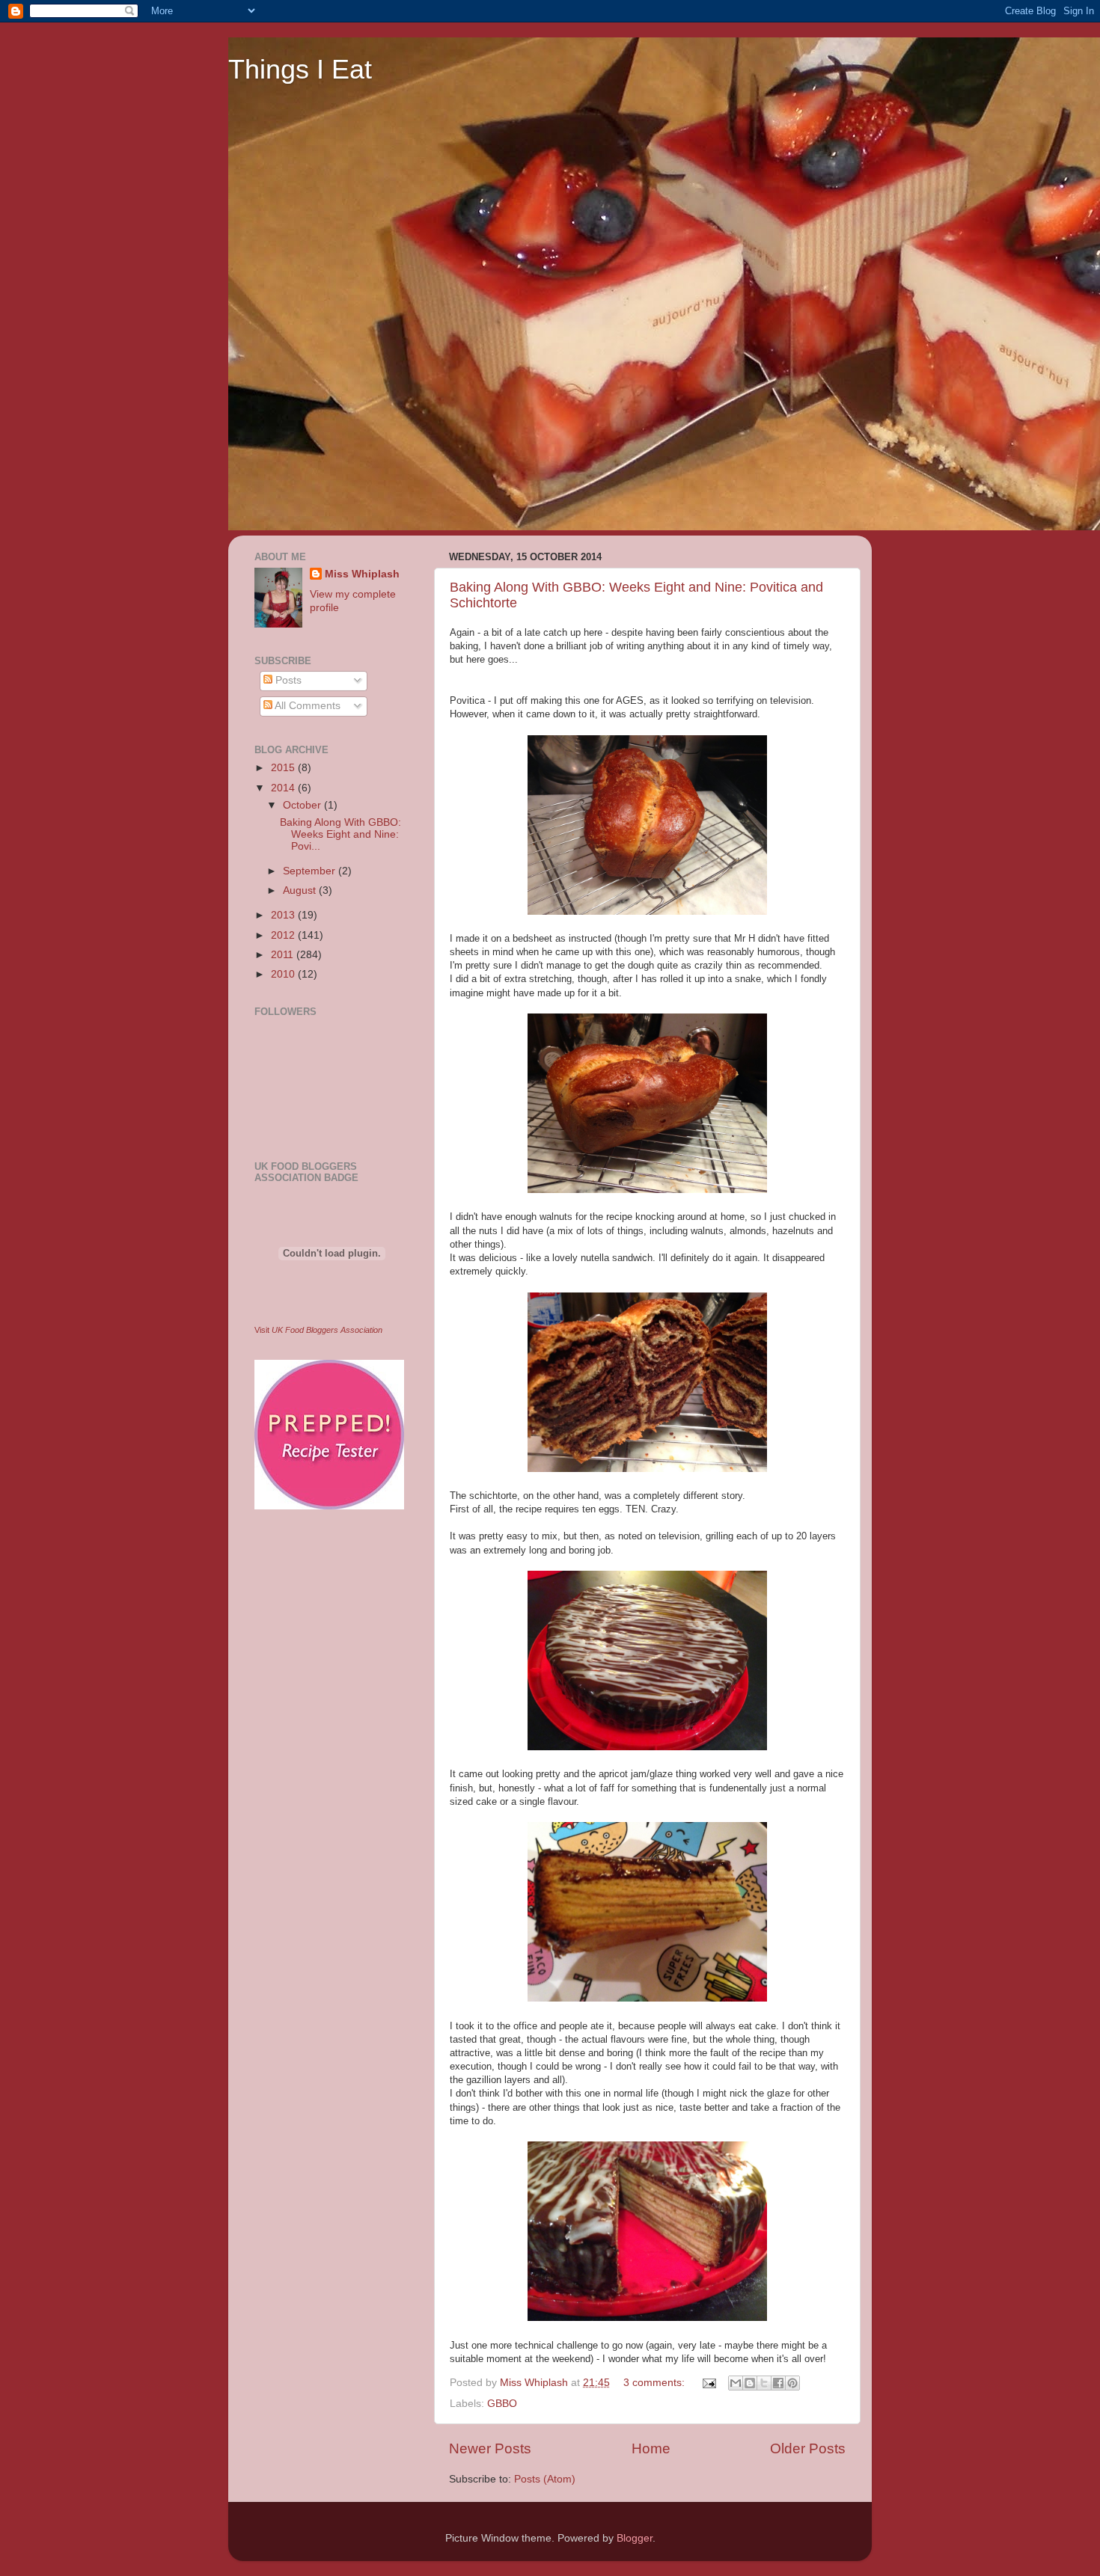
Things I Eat (300, 69)
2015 (284, 768)
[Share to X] (764, 2383)
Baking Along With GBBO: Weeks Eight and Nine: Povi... (340, 834)
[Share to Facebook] (778, 2383)
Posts (287, 680)
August (301, 890)
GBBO (502, 2404)
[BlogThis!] (750, 2383)
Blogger (635, 2538)
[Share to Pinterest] (792, 2383)
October (303, 805)
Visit (318, 1330)
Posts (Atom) (545, 2479)
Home (651, 2448)
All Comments (306, 706)
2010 (284, 974)
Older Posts (808, 2448)
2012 (284, 935)
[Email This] (736, 2383)
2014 (284, 788)
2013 (284, 915)
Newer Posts (490, 2448)
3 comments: (656, 2383)
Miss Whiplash (362, 574)
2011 (284, 955)
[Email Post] (708, 2383)
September (311, 871)
